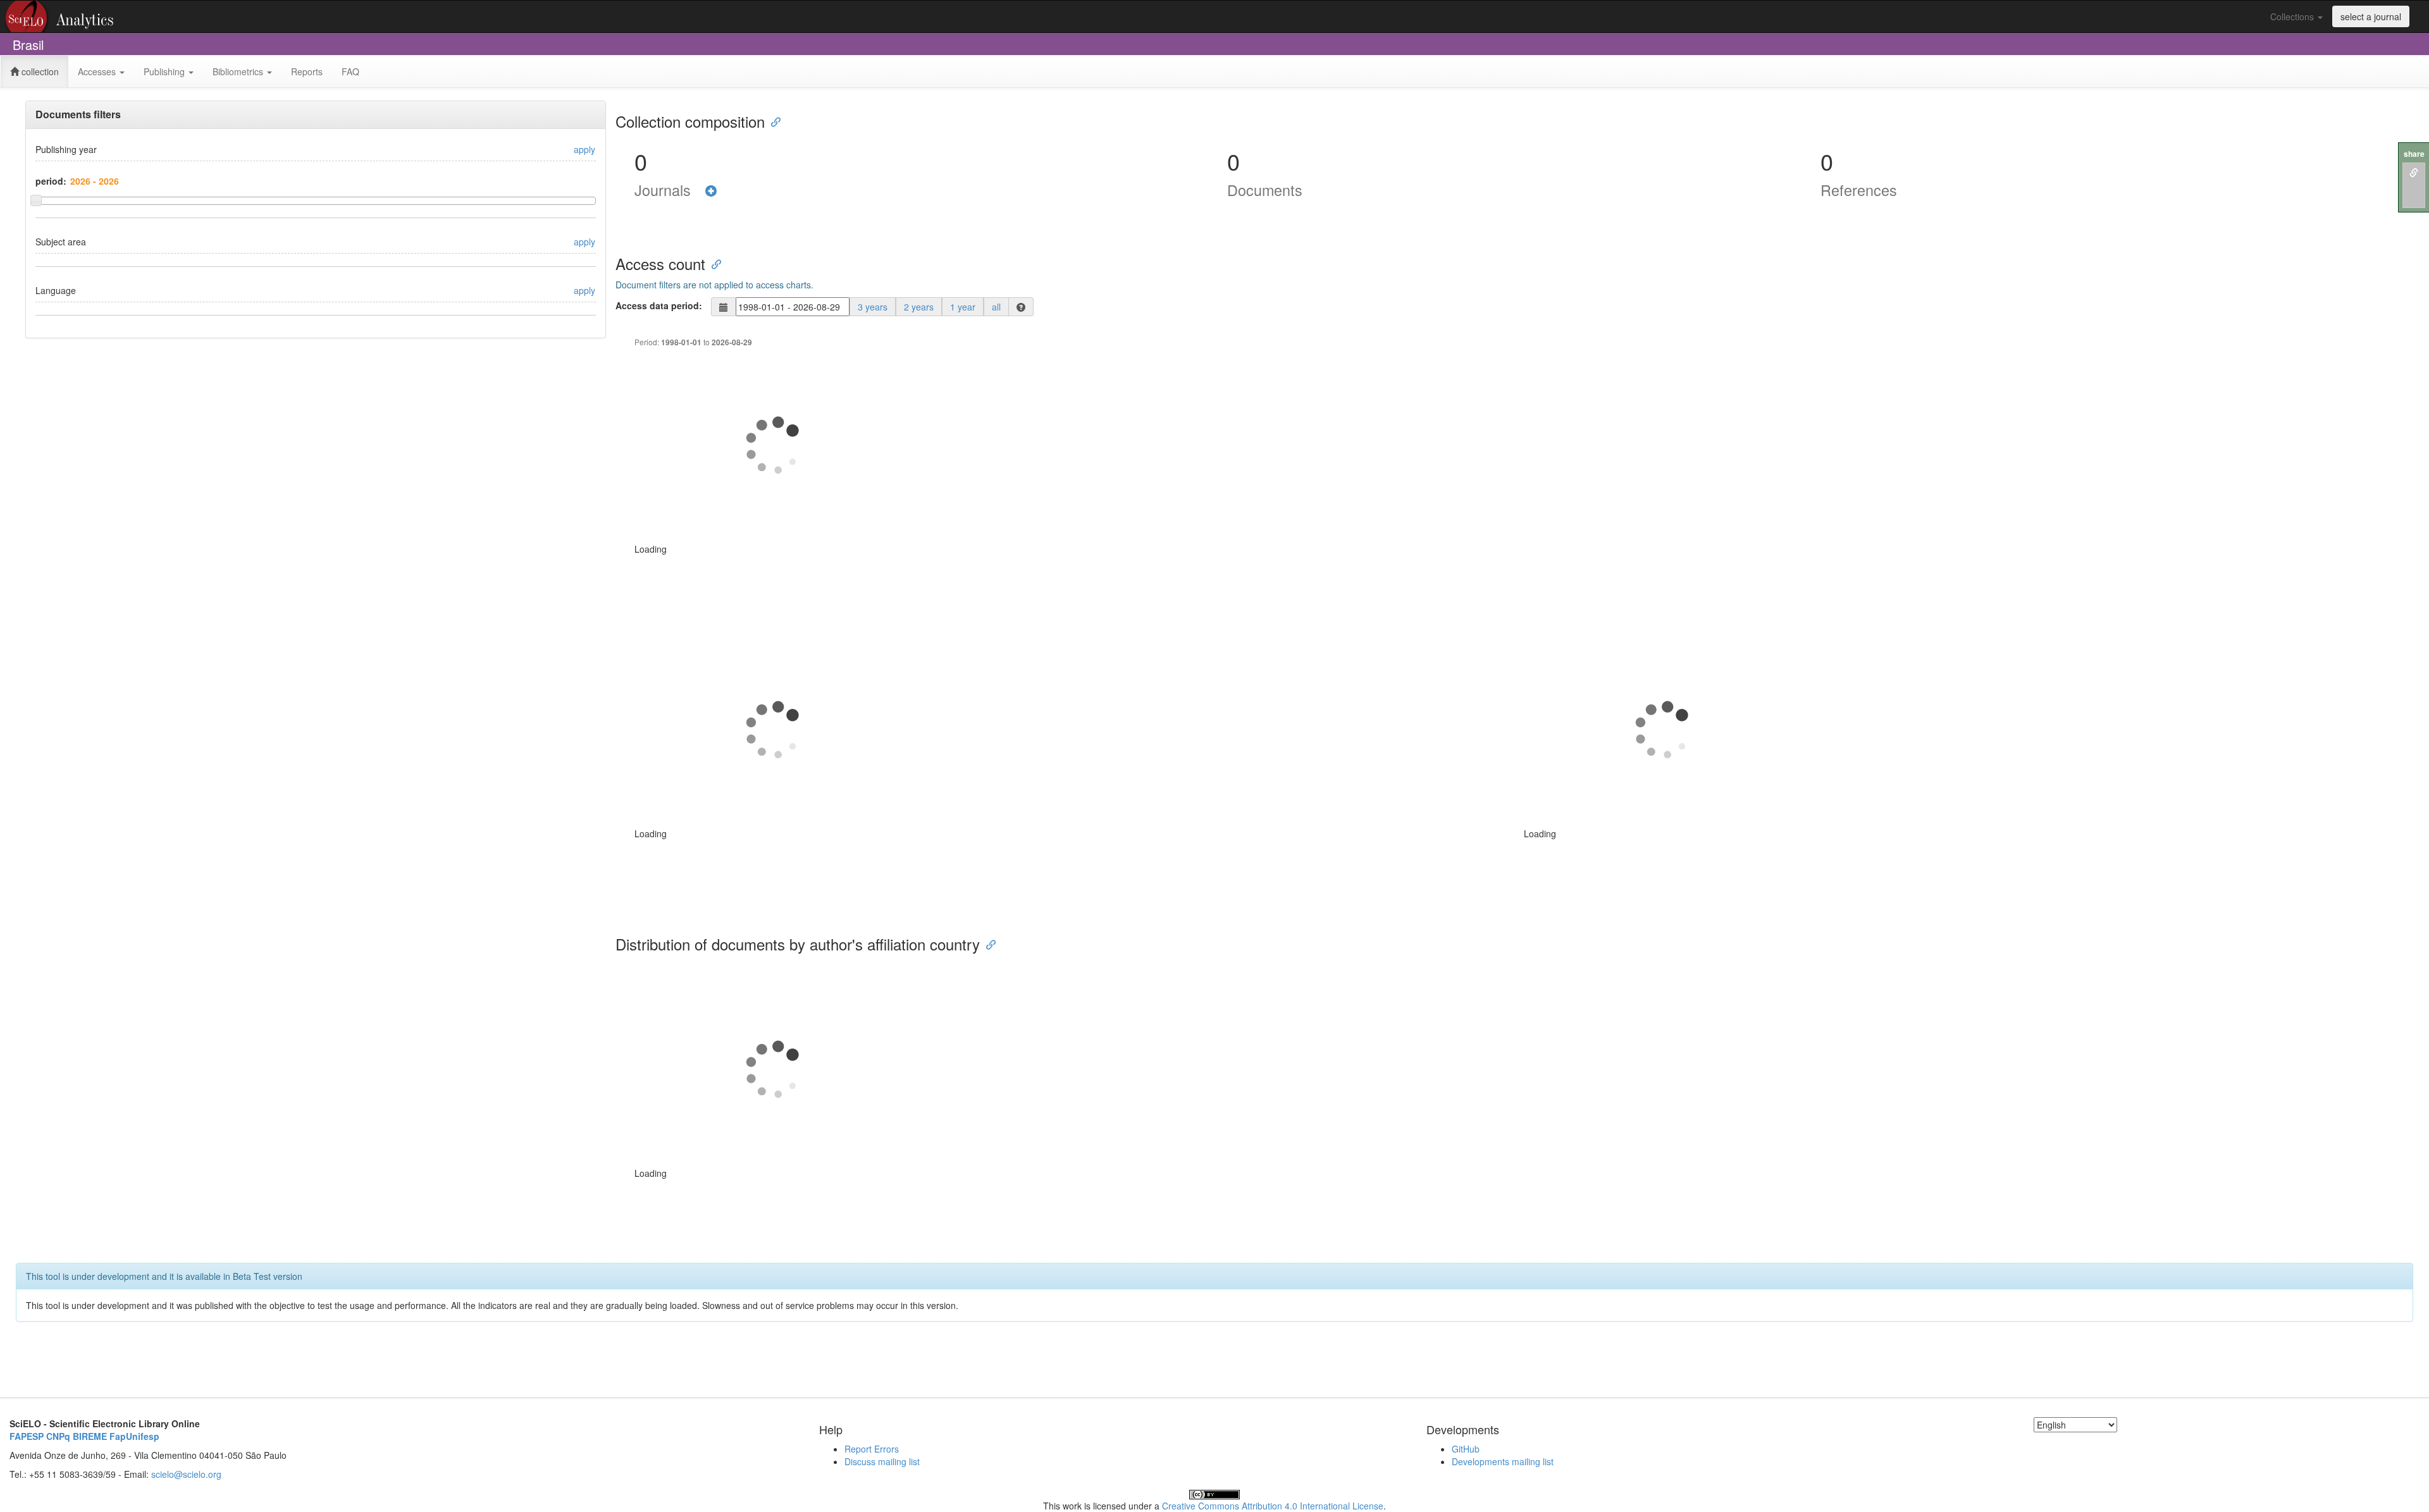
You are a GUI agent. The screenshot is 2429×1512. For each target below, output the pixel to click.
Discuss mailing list (882, 1461)
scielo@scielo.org (186, 1474)
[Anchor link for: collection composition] (772, 121)
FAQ (350, 71)
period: (51, 181)
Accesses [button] (98, 71)
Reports (307, 71)
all (996, 307)
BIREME (90, 1436)
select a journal (2371, 16)
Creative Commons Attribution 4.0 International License (1273, 1506)
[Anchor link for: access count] (713, 263)
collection (39, 71)
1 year (963, 307)
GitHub (1466, 1449)
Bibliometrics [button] (239, 71)
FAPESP (27, 1436)
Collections (2293, 16)
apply (584, 149)
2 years (919, 307)
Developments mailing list (1503, 1461)
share (2414, 154)
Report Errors (872, 1449)
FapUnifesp (134, 1436)
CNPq (58, 1436)
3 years (873, 307)
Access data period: (659, 305)
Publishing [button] (165, 71)
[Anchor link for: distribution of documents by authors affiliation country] (987, 944)
